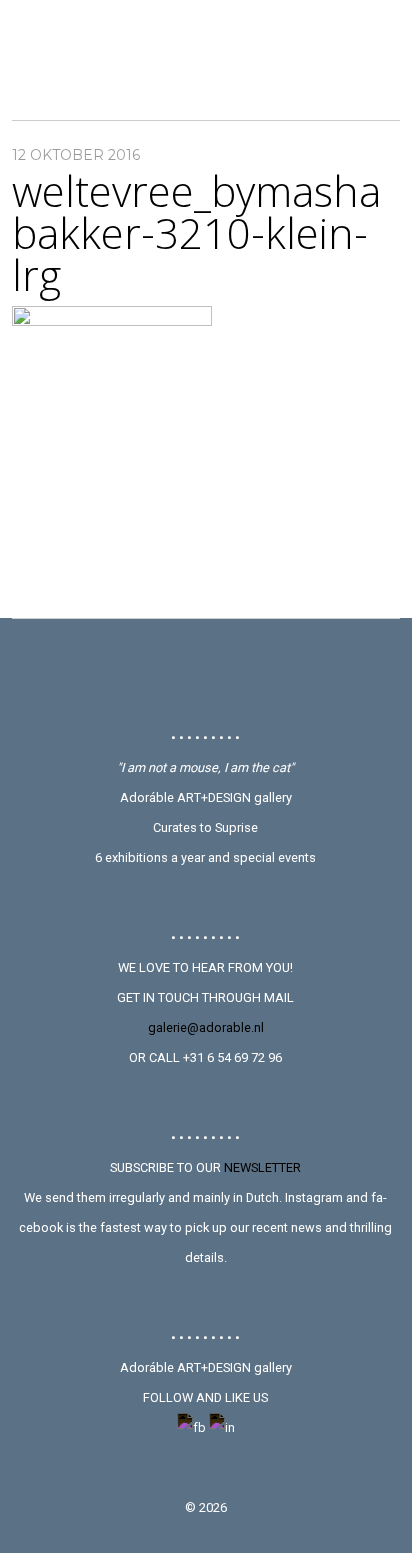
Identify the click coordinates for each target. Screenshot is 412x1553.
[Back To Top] (205, 673)
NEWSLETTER (262, 1167)
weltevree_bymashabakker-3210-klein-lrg (196, 232)
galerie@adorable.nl (206, 1027)
